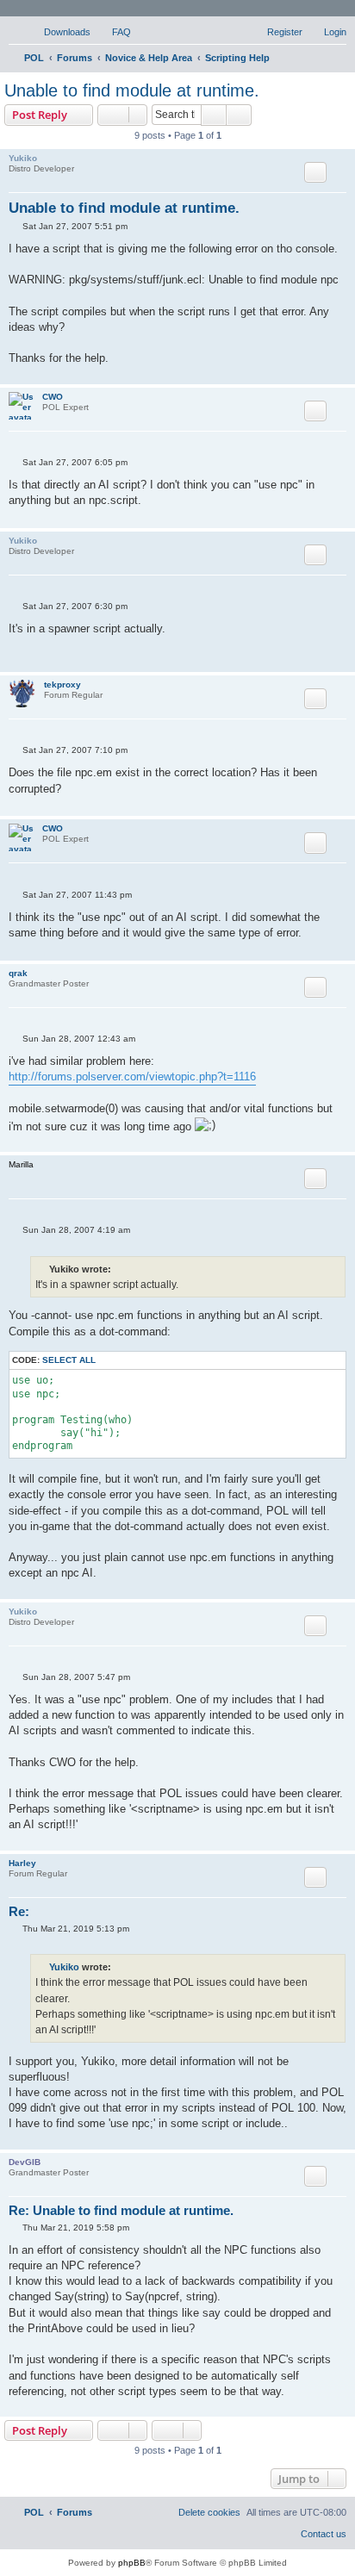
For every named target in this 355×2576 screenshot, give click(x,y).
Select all (69, 1360)
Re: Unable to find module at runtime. (121, 2210)
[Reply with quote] (315, 172)
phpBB (132, 2563)
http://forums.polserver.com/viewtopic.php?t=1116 (132, 1076)
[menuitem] (59, 32)
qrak (18, 973)
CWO (53, 397)
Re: (19, 1911)
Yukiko (23, 158)
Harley (22, 1863)
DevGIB (25, 2162)
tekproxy (62, 684)
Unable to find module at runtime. (132, 90)
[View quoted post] (121, 1967)
